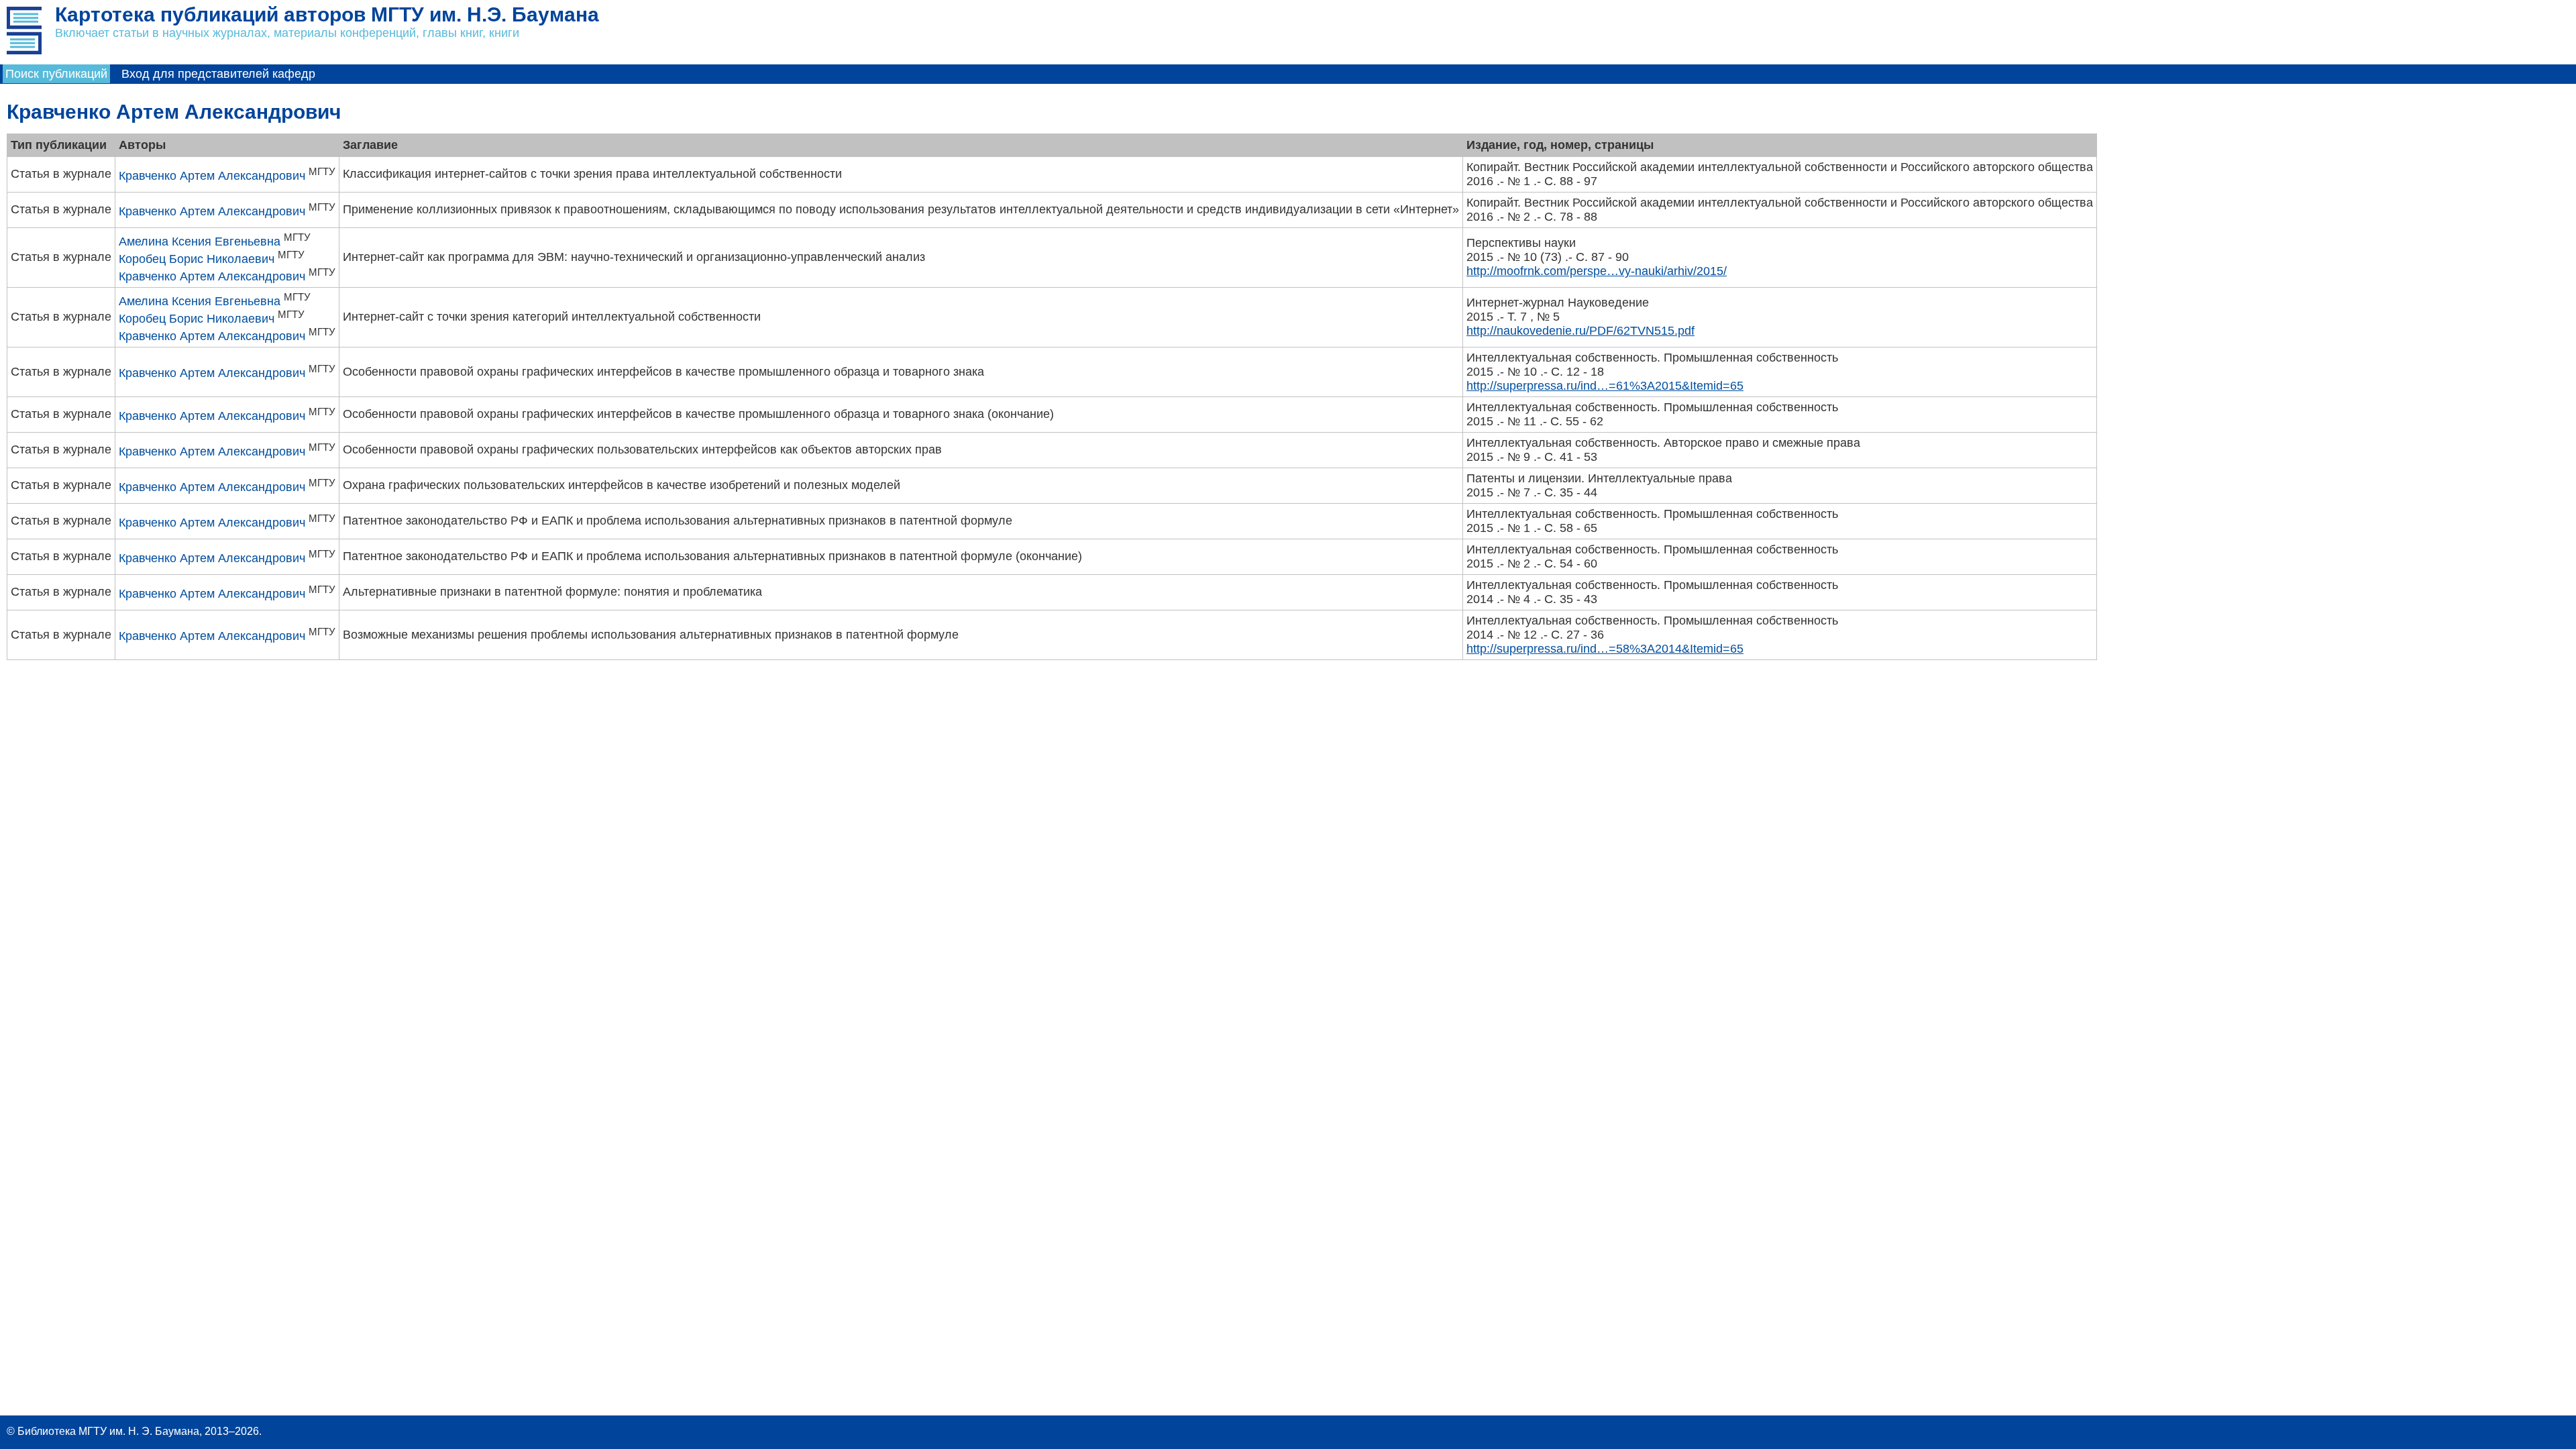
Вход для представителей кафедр (218, 74)
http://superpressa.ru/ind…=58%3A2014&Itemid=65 (1605, 649)
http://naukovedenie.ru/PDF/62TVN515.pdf (1580, 331)
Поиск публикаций (56, 74)
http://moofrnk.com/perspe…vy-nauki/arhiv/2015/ (1597, 271)
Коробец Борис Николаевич (197, 259)
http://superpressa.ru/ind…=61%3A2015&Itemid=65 (1605, 386)
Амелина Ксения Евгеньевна (200, 241)
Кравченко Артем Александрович (212, 176)
